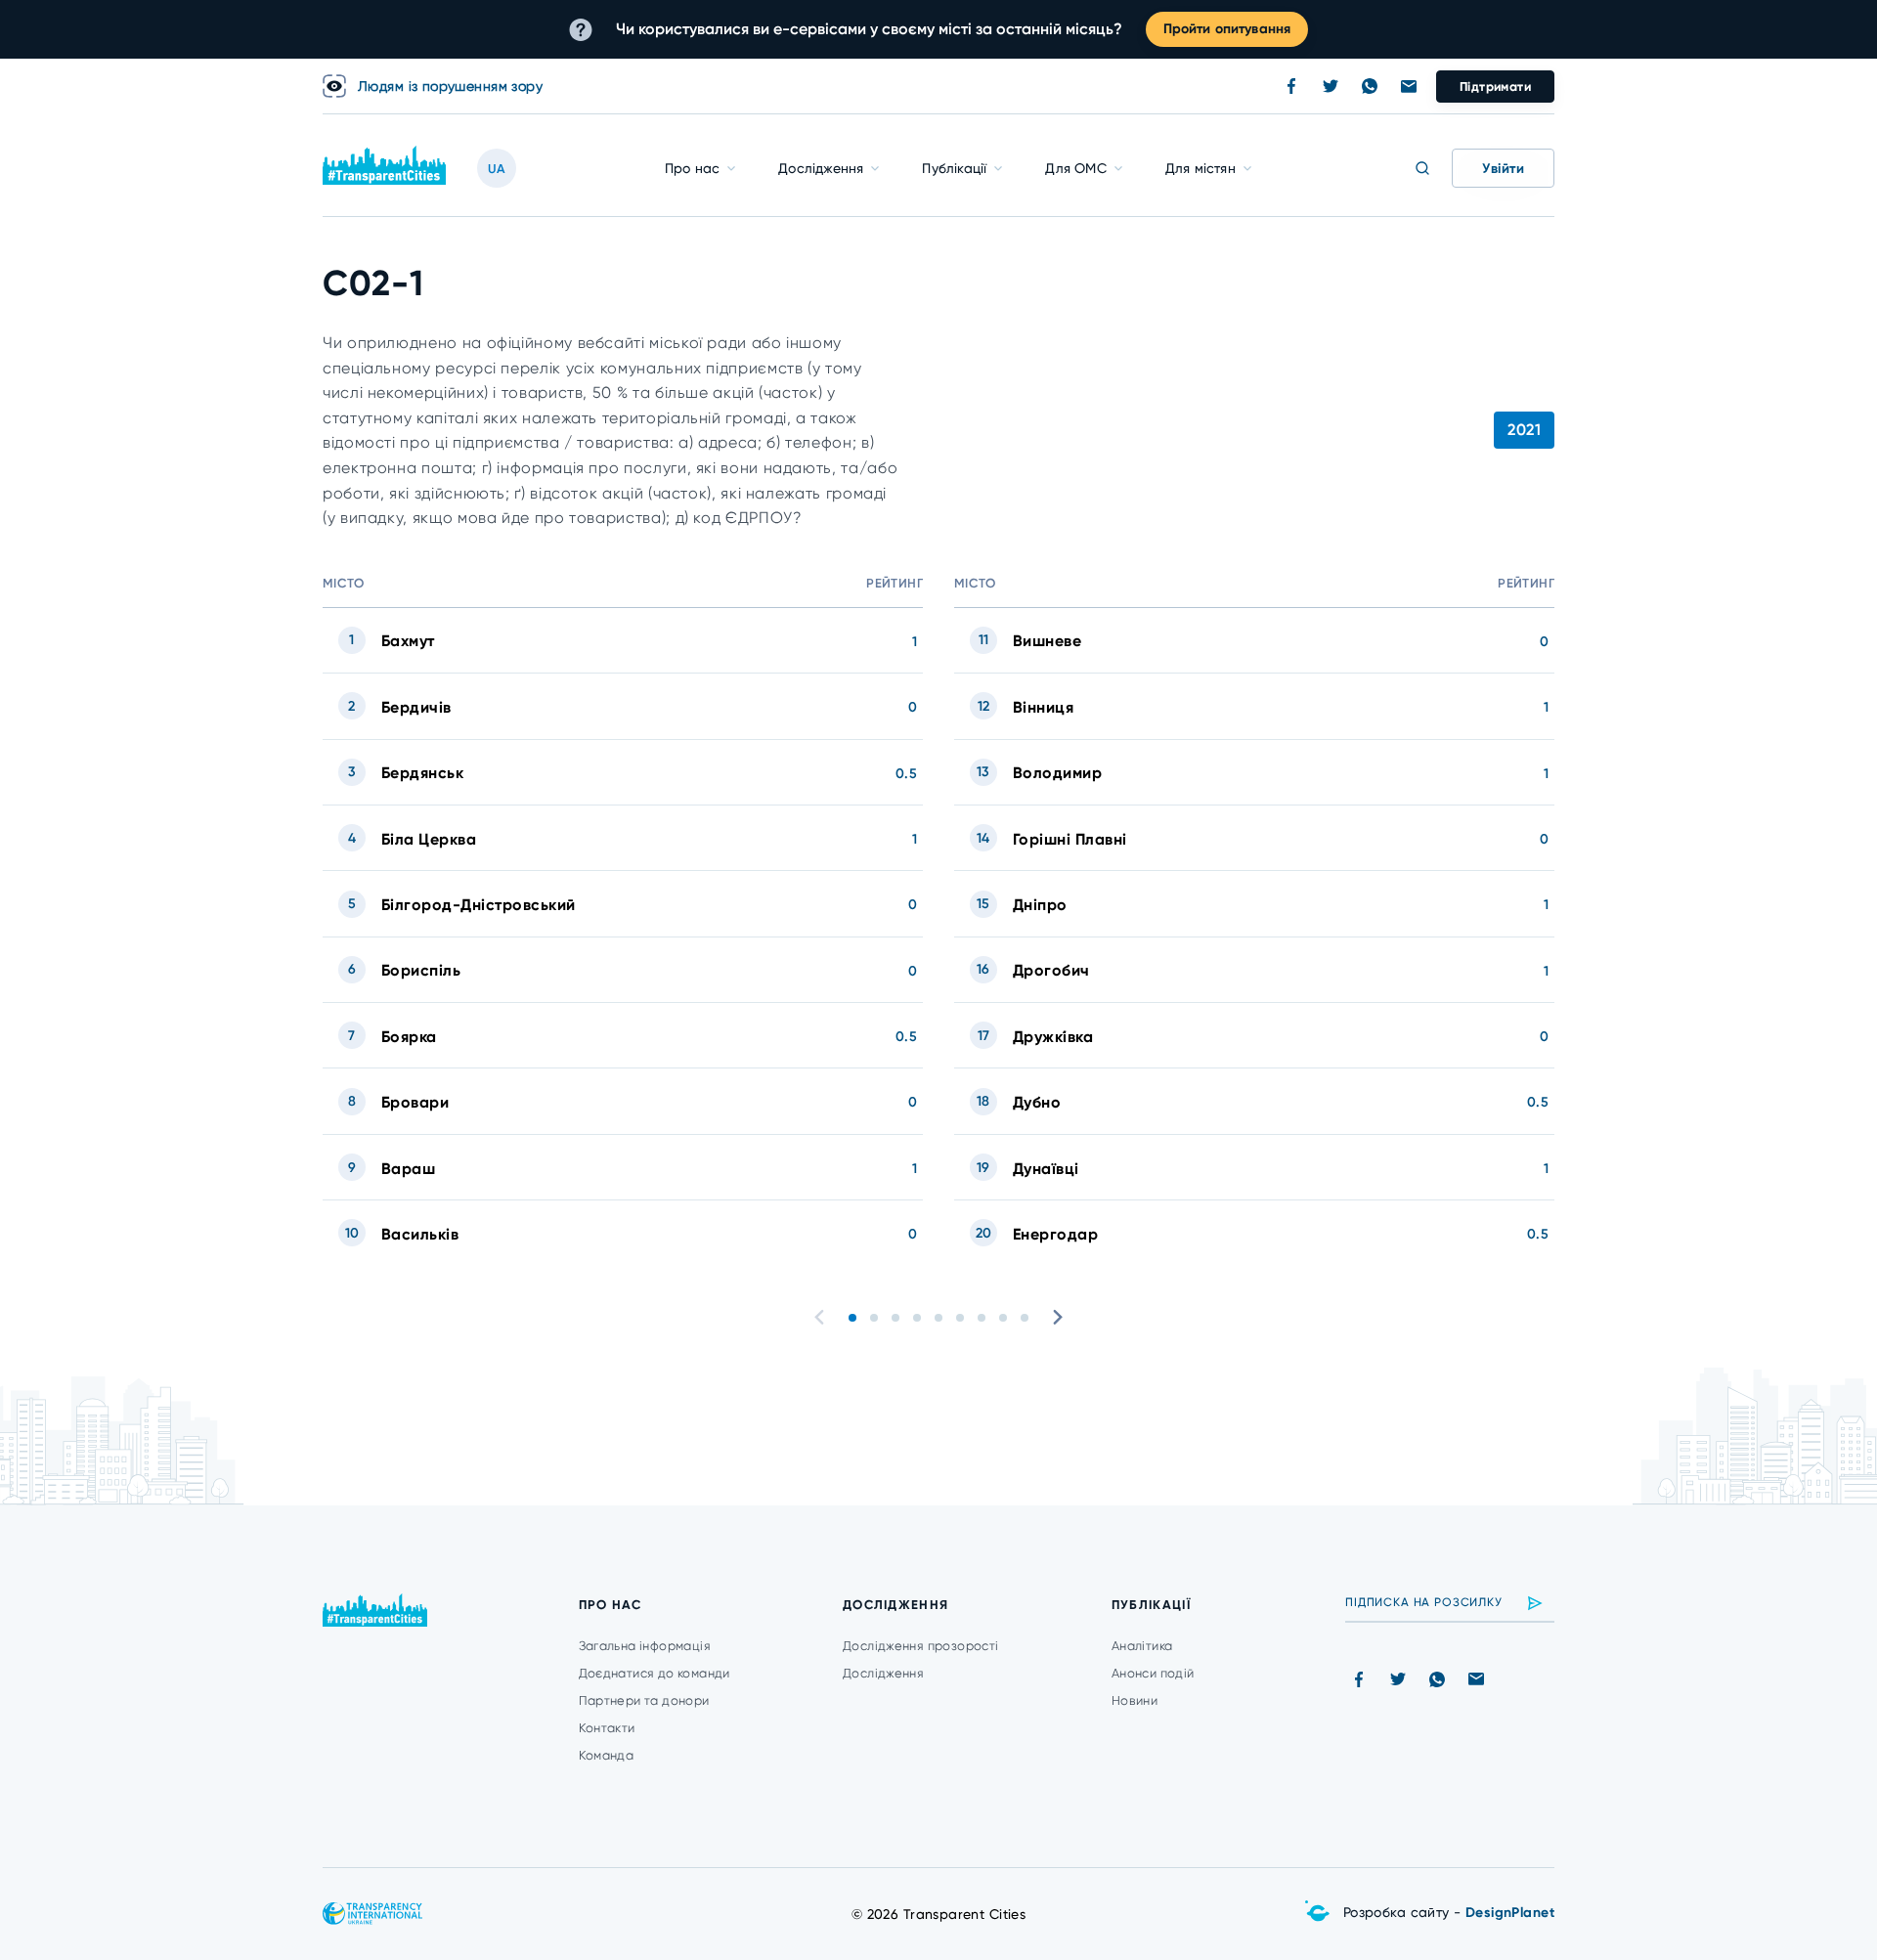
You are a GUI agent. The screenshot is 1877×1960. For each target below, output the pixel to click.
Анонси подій (1153, 1673)
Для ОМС (1075, 168)
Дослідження (821, 168)
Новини (1135, 1700)
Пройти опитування (1227, 29)
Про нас (692, 168)
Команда (607, 1755)
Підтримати (1495, 87)
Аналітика (1142, 1646)
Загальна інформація (645, 1646)
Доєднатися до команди (655, 1673)
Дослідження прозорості (921, 1646)
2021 (1524, 430)
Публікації (954, 168)
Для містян (1200, 168)
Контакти (607, 1728)
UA (497, 169)
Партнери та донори (644, 1700)
